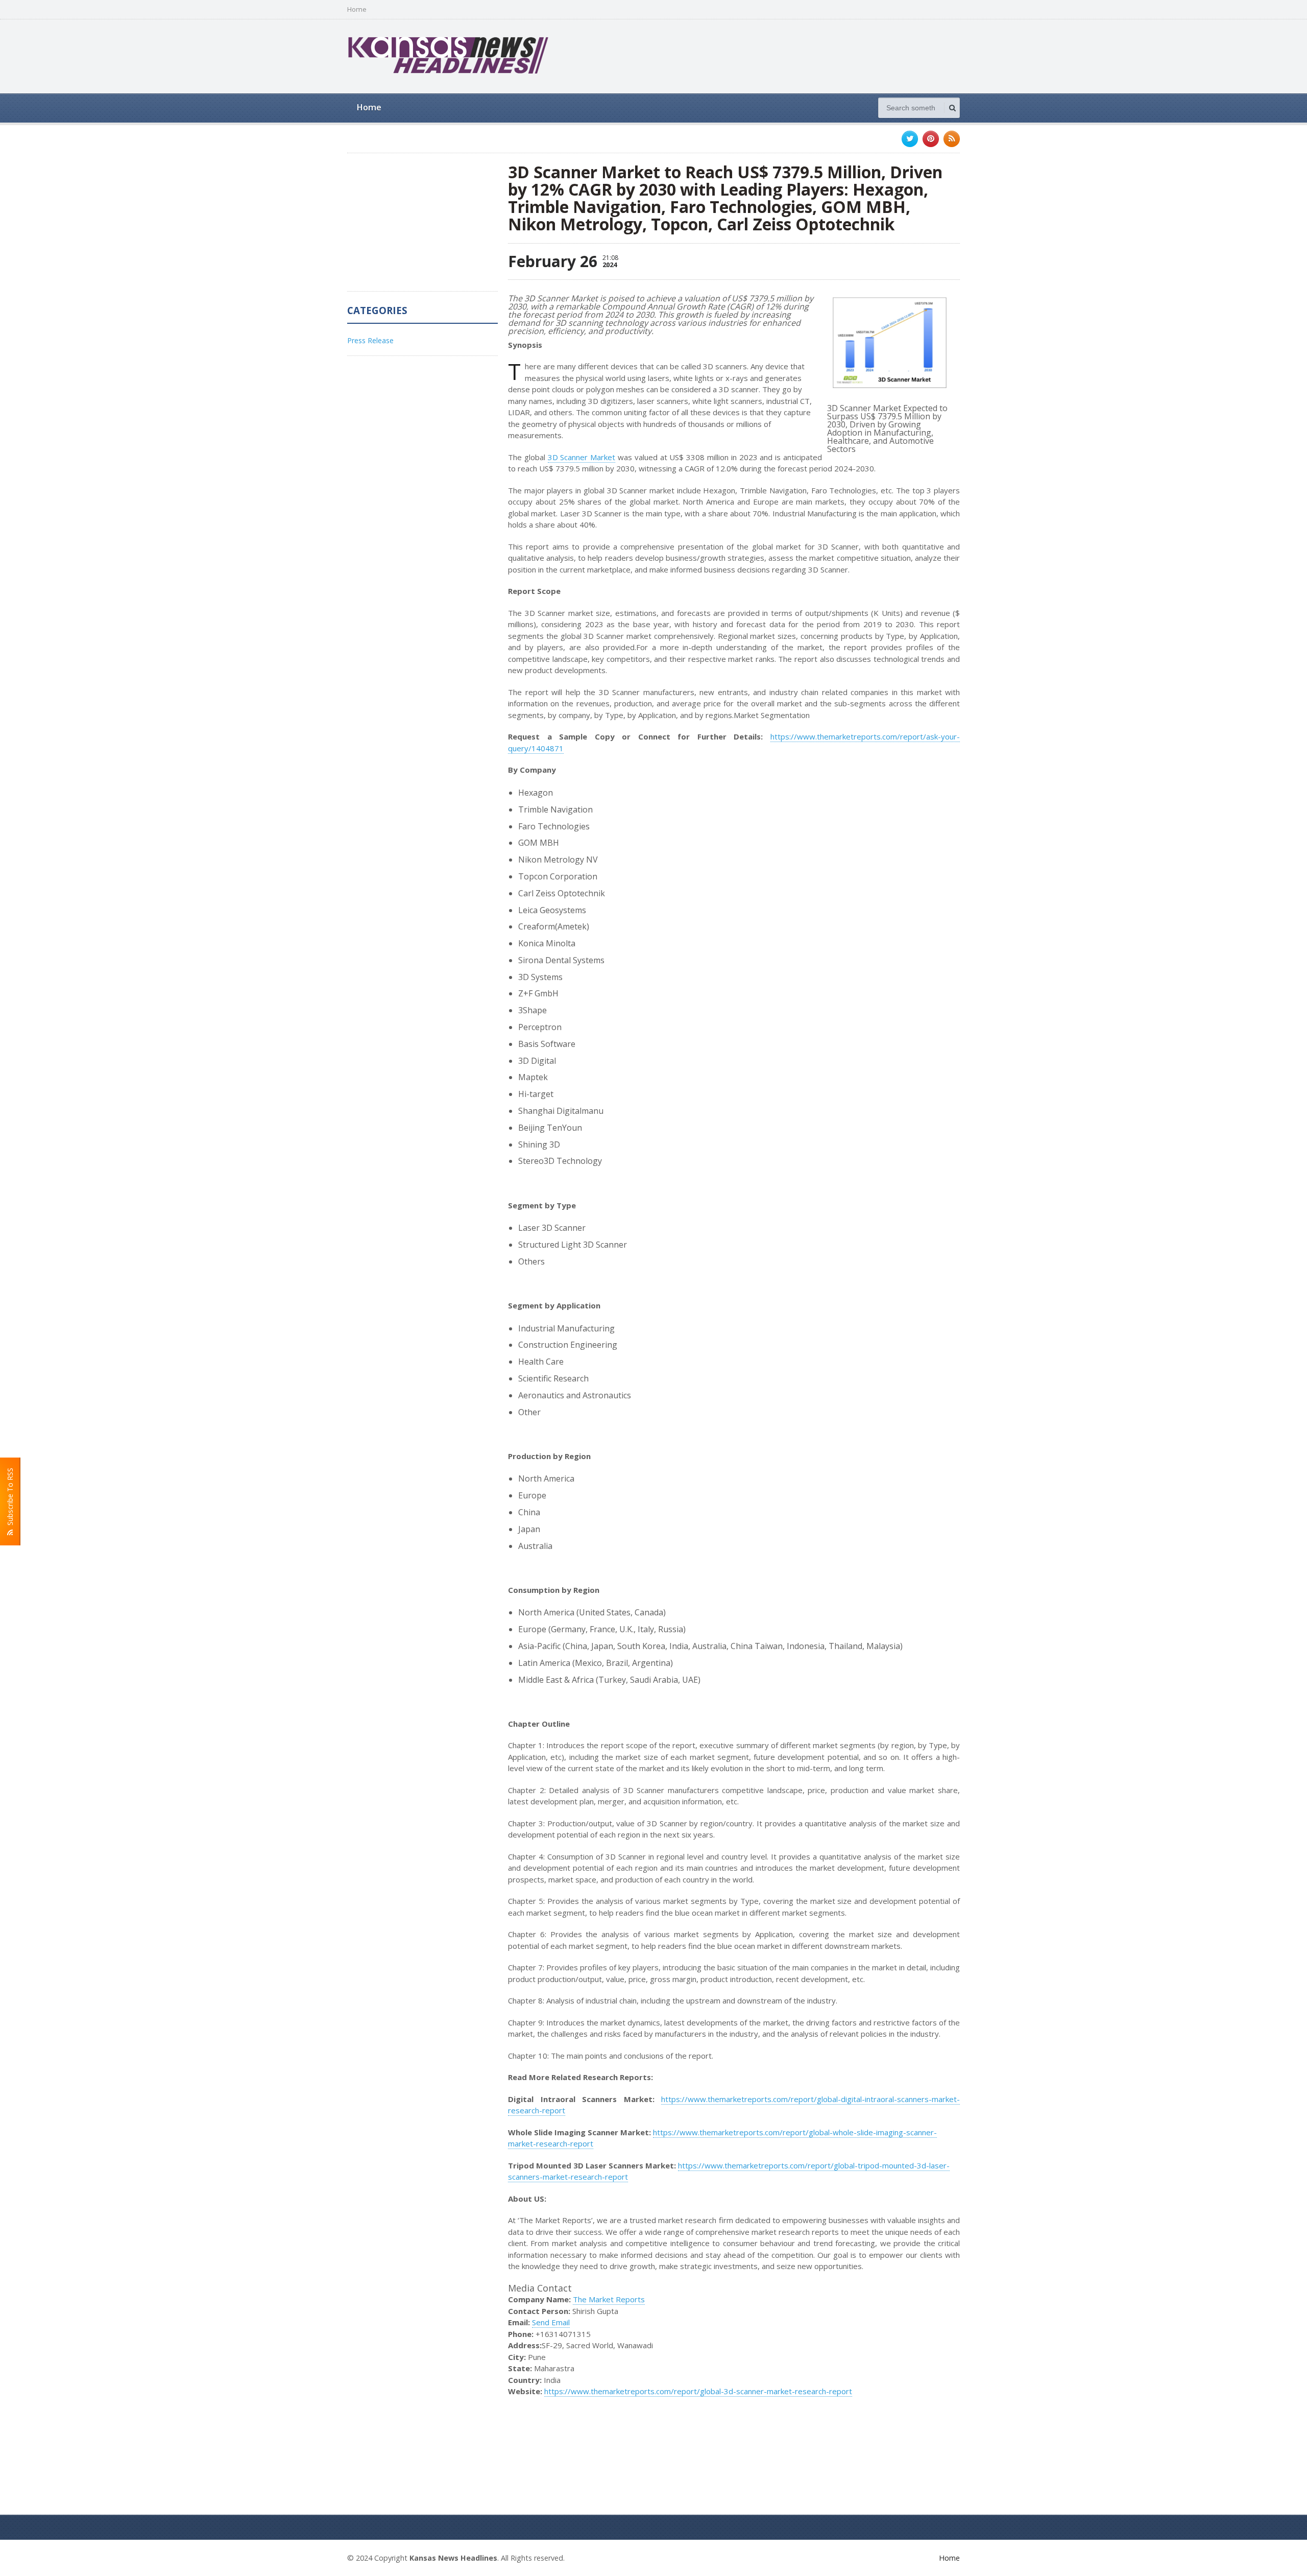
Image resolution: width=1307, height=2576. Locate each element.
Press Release (370, 340)
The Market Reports (609, 2299)
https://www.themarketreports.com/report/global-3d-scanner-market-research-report (698, 2391)
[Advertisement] (774, 55)
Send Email (551, 2322)
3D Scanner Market (582, 457)
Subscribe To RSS (10, 1499)
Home (357, 9)
